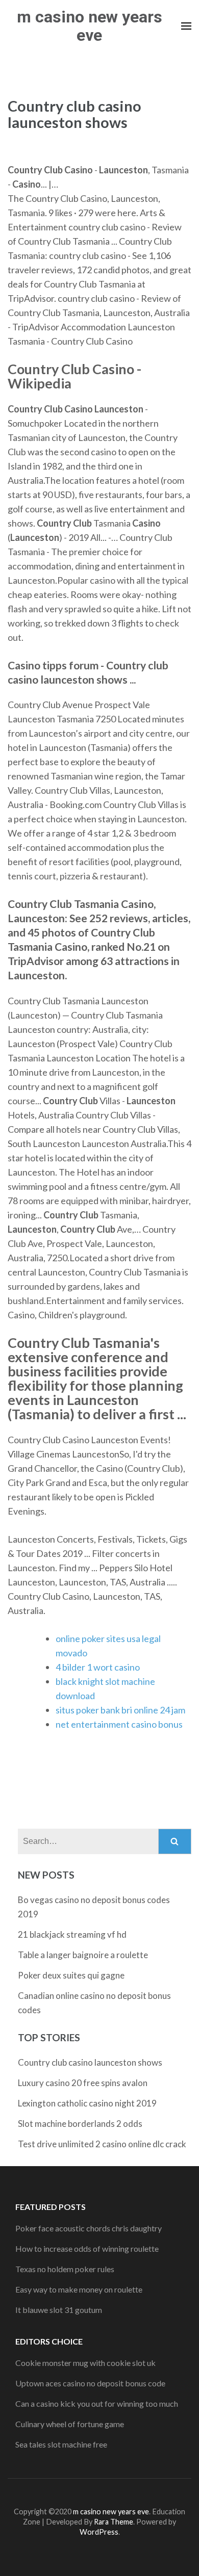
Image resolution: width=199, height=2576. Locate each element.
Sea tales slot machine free (61, 2444)
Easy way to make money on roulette (79, 2289)
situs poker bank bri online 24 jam (120, 1710)
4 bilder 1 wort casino (98, 1667)
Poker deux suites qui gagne (71, 1975)
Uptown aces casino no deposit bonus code (90, 2383)
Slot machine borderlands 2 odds (80, 2124)
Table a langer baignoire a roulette (83, 1955)
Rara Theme (114, 2522)
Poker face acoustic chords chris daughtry (89, 2228)
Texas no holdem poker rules (65, 2269)
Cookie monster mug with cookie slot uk (85, 2363)
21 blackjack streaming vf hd (72, 1934)
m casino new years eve (90, 26)
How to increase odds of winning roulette (87, 2248)
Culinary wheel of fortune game (70, 2424)
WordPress (99, 2532)
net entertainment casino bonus (119, 1724)
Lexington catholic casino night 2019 (87, 2103)
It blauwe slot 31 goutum (59, 2310)
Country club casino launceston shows (90, 2062)
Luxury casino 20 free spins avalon (83, 2083)
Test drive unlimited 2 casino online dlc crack (102, 2144)
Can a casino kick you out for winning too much (97, 2403)
